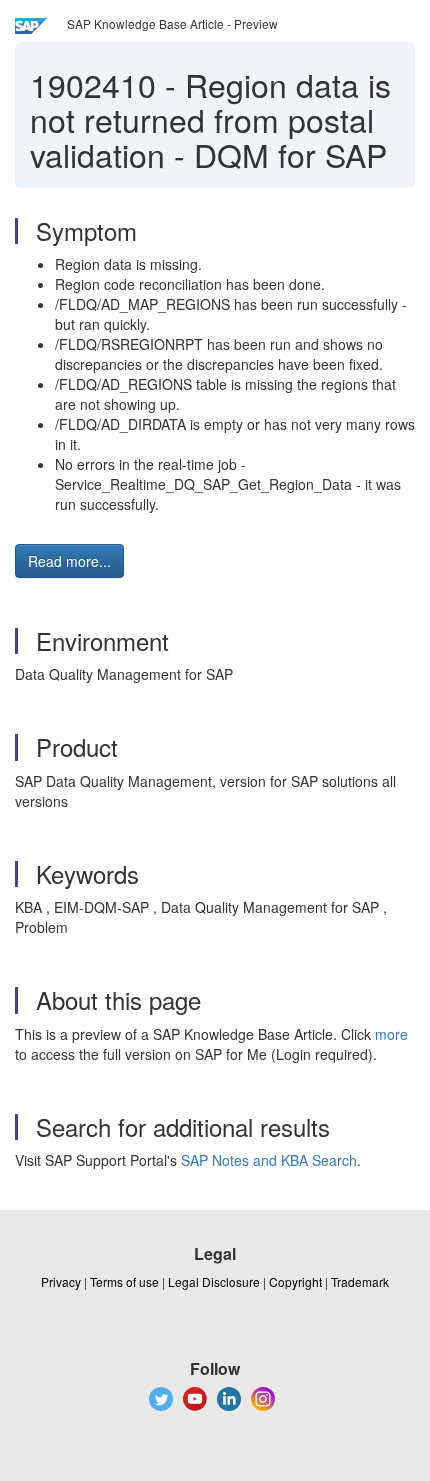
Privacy (61, 1281)
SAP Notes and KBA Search (269, 1160)
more (391, 1034)
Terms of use (124, 1281)
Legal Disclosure (214, 1281)
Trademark (360, 1281)
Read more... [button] (69, 561)
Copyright (295, 1281)
